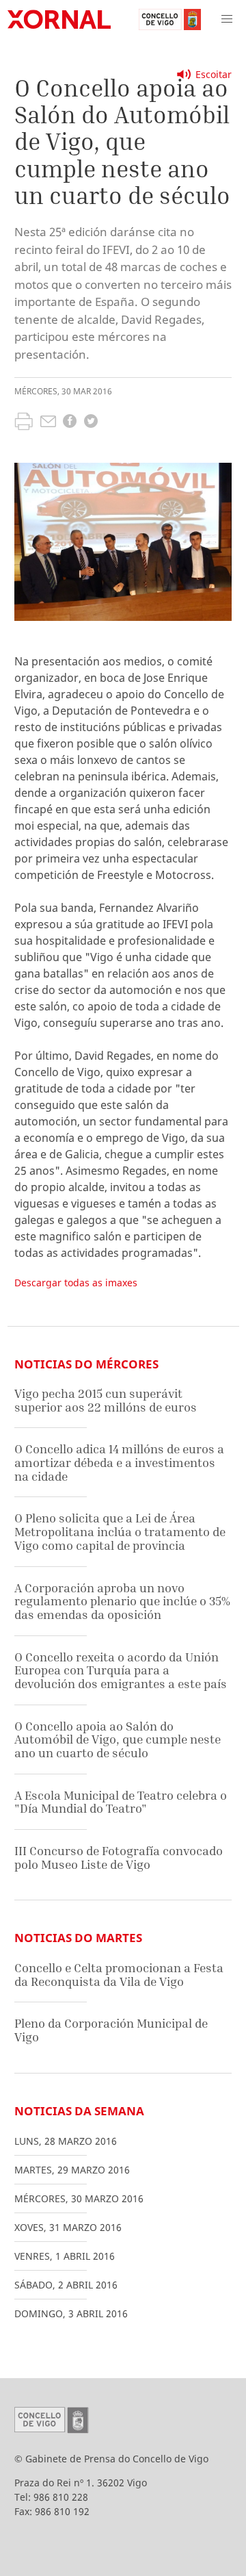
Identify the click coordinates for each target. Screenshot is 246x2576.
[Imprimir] (24, 423)
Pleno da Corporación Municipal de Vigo (111, 2030)
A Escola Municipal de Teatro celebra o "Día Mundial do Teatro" (121, 1802)
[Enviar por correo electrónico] (48, 423)
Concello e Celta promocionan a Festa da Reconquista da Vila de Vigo (119, 1975)
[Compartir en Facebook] (70, 423)
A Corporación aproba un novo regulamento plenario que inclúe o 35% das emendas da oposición (122, 1601)
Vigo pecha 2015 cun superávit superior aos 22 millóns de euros (106, 1400)
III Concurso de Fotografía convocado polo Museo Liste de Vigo (119, 1858)
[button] (227, 19)
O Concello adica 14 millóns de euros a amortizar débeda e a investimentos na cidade (119, 1462)
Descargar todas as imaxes (76, 1283)
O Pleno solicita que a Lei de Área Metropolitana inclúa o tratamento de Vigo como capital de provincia (120, 1531)
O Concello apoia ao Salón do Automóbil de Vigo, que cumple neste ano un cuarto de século (118, 1739)
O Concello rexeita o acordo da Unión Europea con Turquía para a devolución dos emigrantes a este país (121, 1670)
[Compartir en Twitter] (91, 423)
